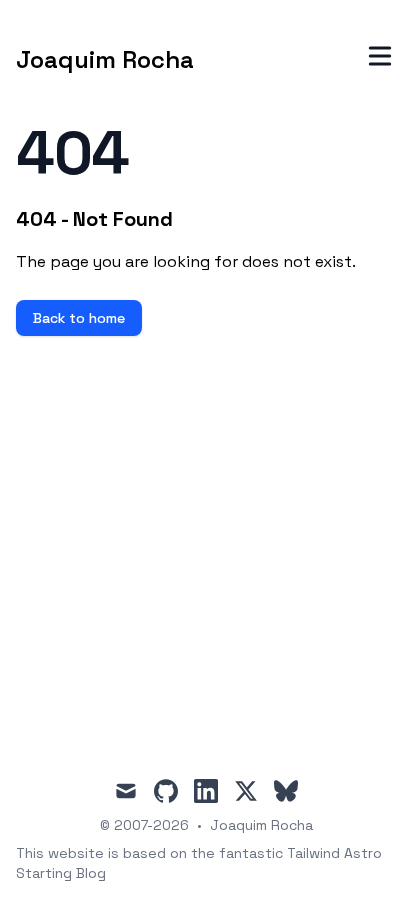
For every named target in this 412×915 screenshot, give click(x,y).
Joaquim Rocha (261, 825)
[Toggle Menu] (380, 56)
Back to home (79, 318)
